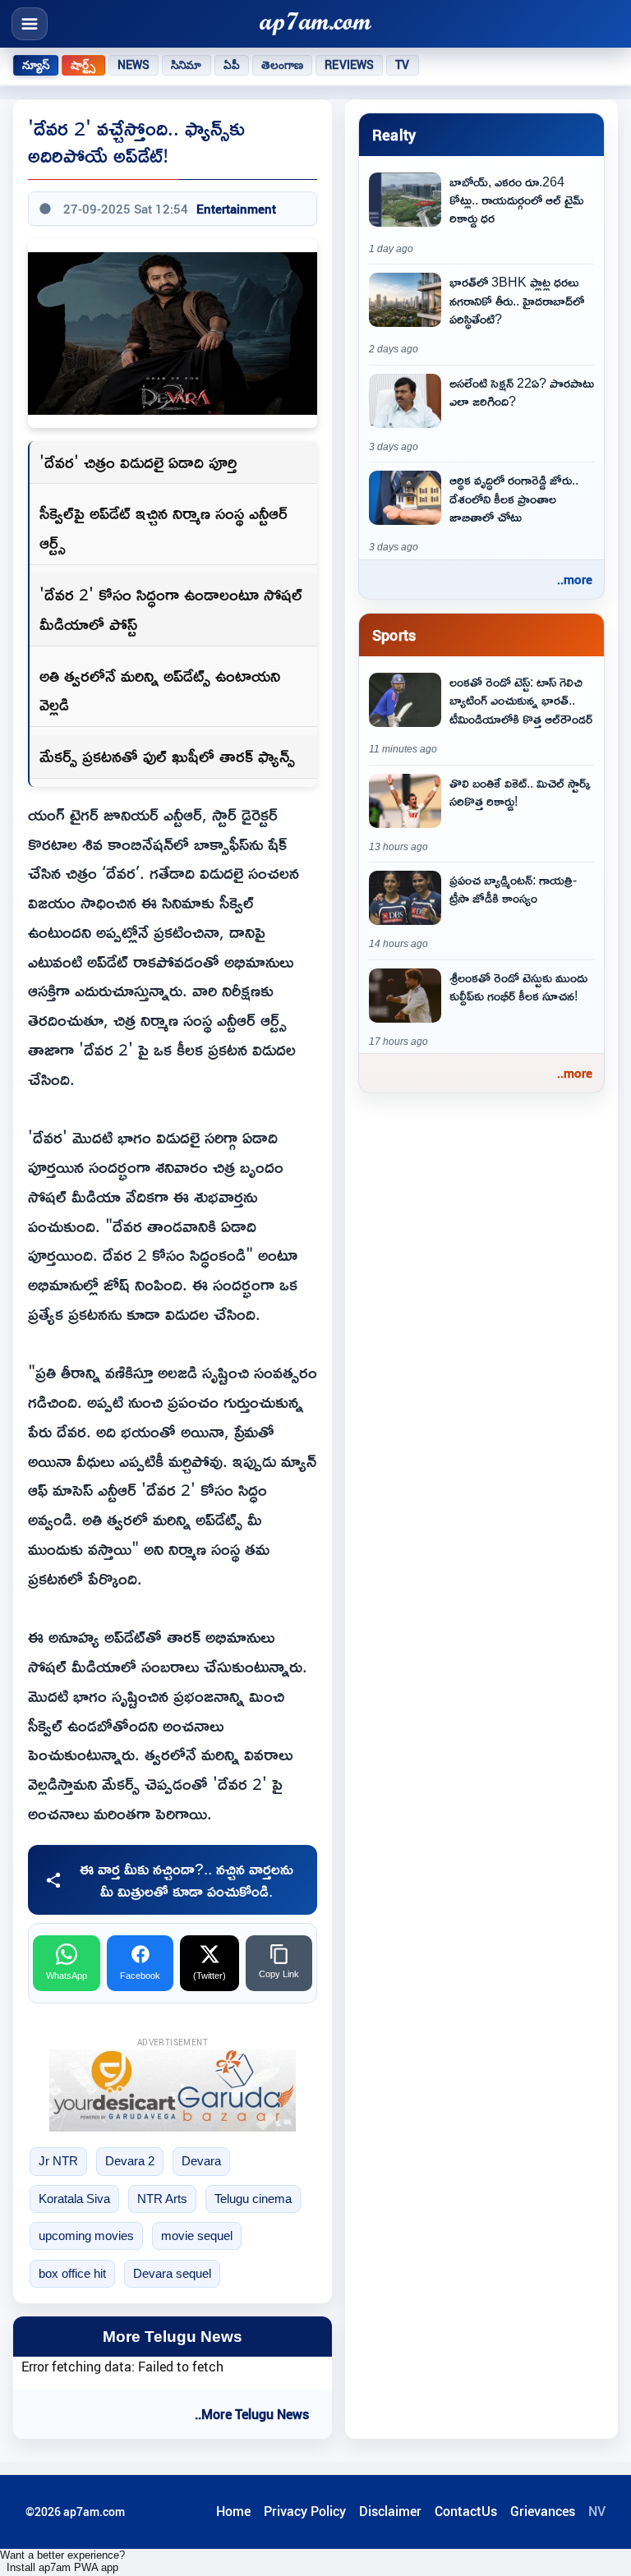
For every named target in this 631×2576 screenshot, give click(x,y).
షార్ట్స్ (83, 65)
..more (575, 579)
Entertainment (236, 209)
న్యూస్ (36, 65)
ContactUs (466, 2511)
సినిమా (186, 65)
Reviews (349, 65)
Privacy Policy (305, 2511)
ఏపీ (232, 65)
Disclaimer (390, 2511)
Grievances (543, 2511)
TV (402, 65)
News (134, 65)
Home (233, 2511)
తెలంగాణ (283, 65)
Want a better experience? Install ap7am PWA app (62, 2561)
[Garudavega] (173, 2091)
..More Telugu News (252, 2414)
